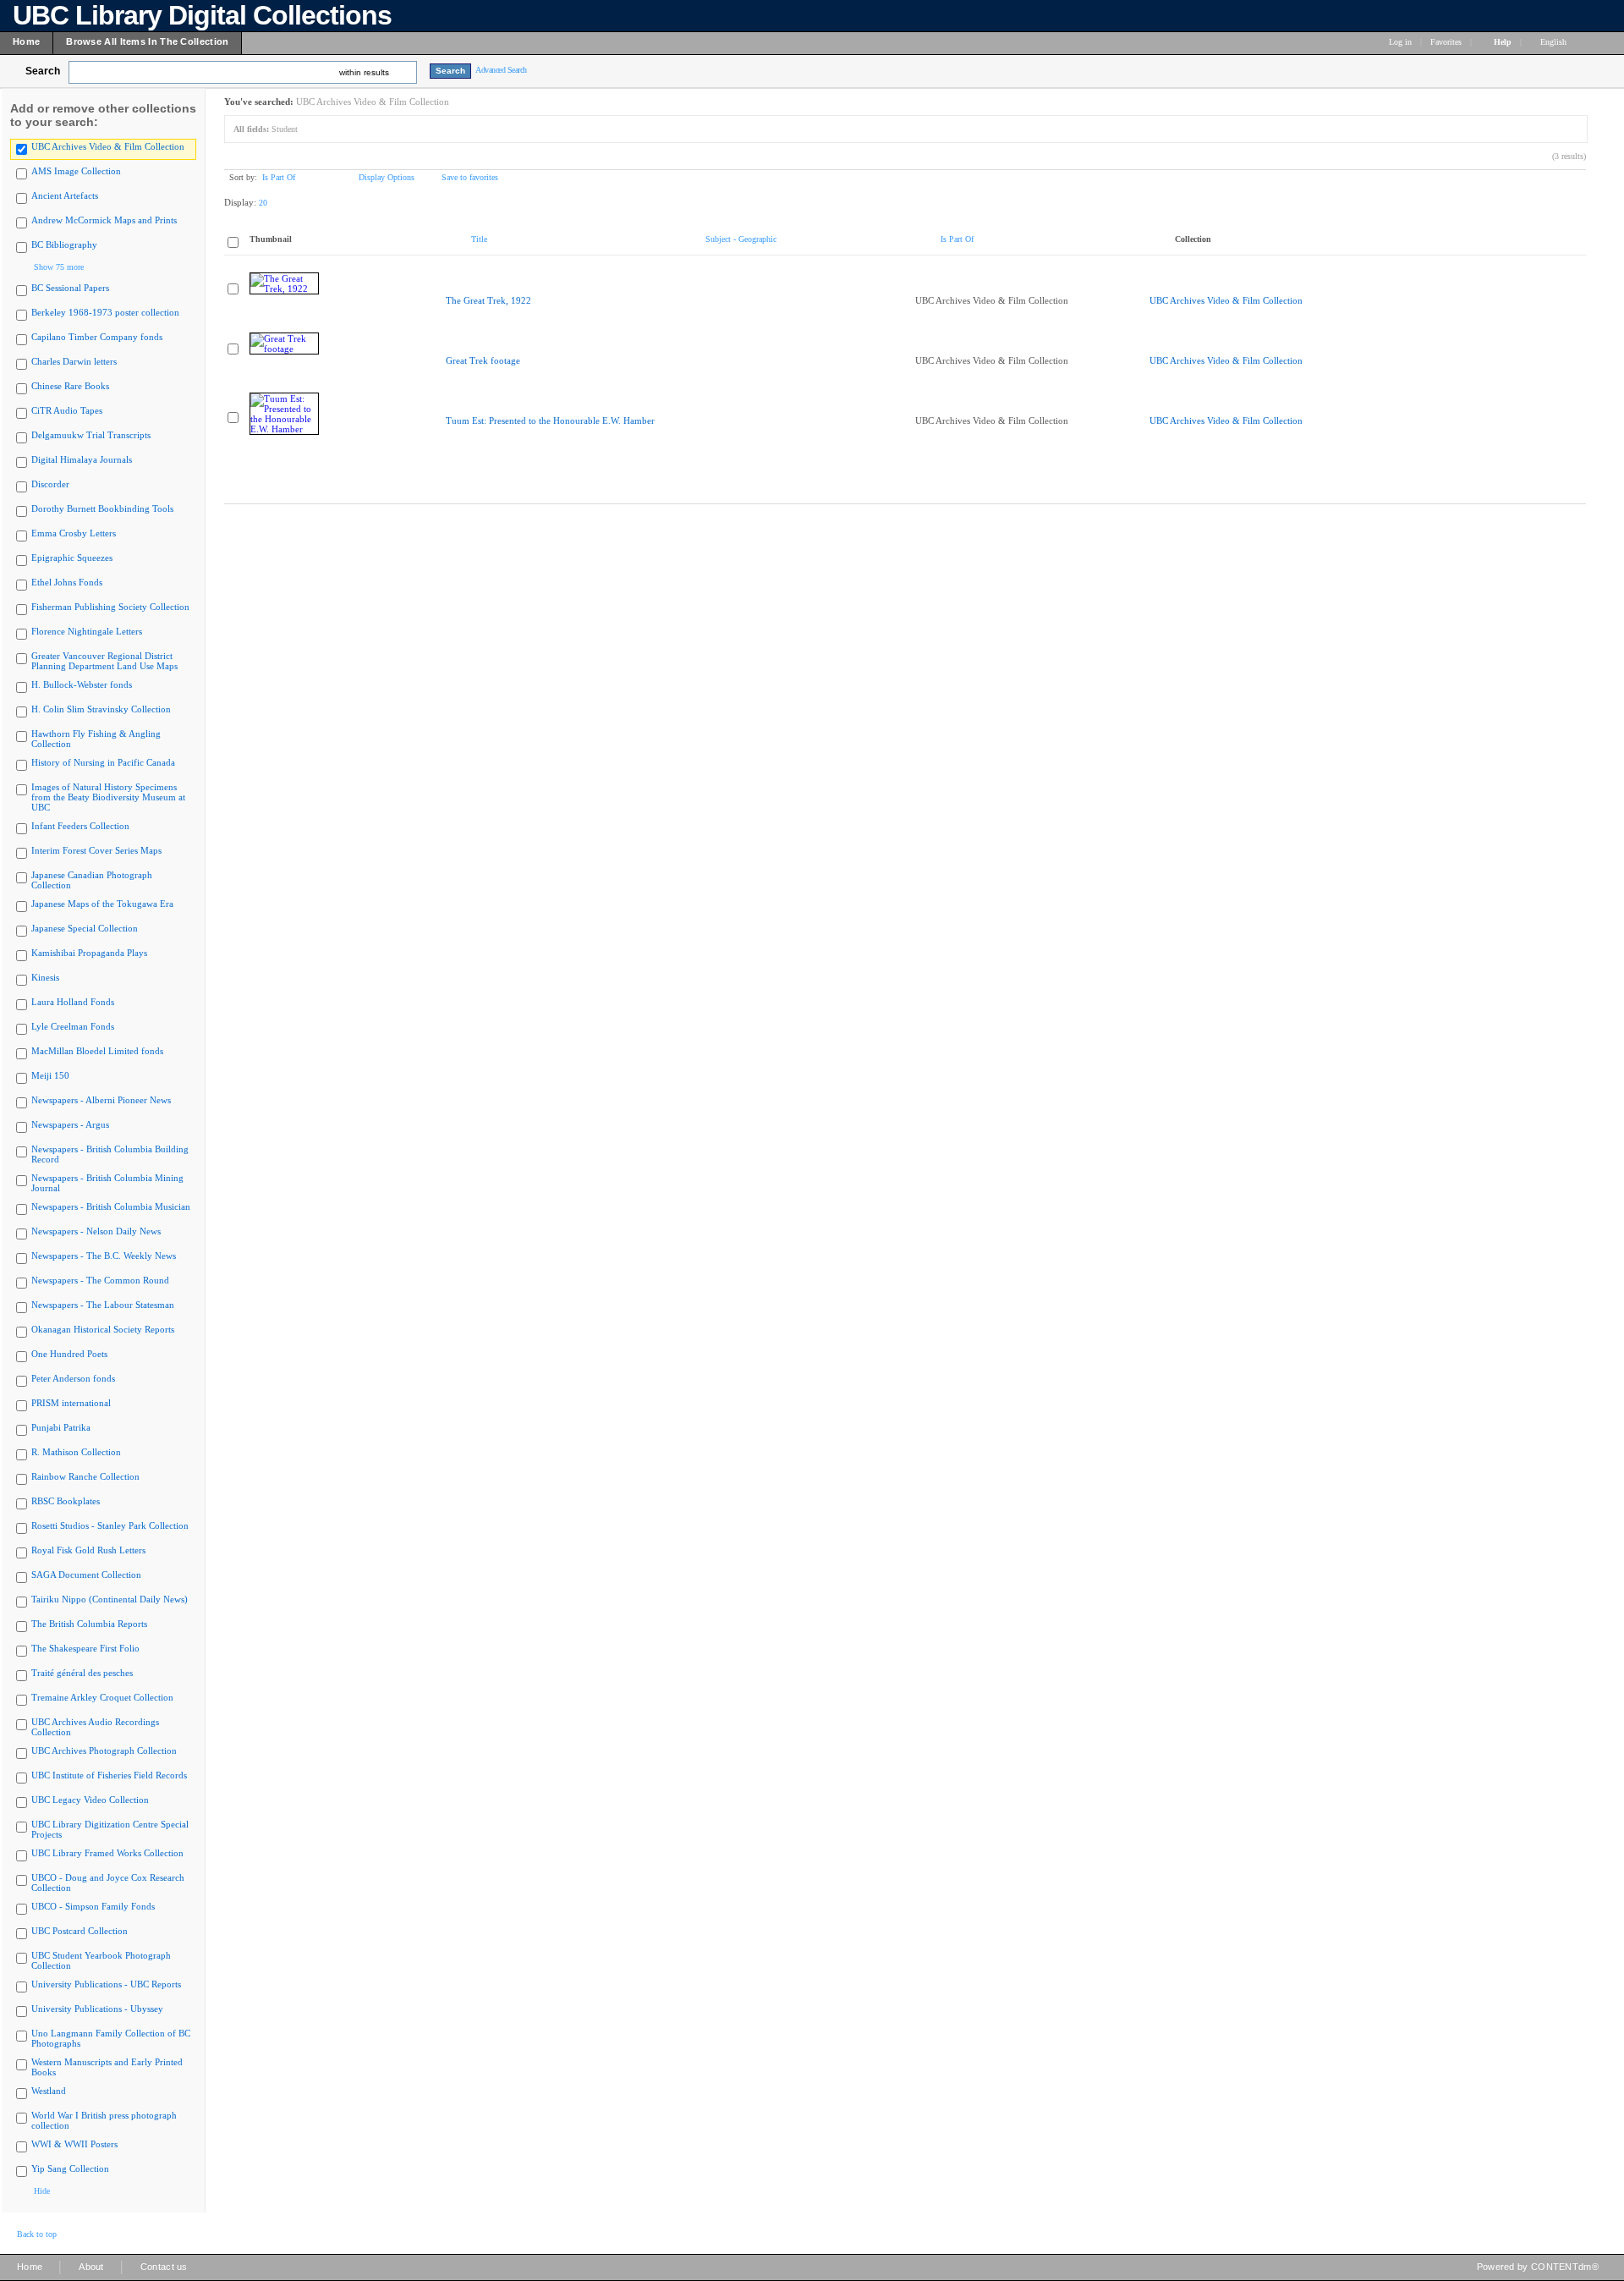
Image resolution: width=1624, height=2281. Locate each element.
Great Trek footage (483, 360)
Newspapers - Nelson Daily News (96, 1231)
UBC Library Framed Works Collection (107, 1853)
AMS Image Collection (76, 171)
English (1555, 42)
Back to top (37, 2234)
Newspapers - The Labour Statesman (103, 1305)
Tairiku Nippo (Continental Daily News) (110, 1599)
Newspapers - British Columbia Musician (111, 1206)
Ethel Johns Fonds (67, 582)
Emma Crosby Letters (74, 533)
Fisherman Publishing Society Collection (110, 607)
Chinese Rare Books (70, 386)
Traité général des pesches (82, 1673)
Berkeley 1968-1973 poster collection (105, 312)
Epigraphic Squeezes (72, 558)
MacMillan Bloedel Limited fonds (97, 1051)
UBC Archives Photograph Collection (104, 1751)
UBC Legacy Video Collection (90, 1800)
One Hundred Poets (69, 1354)
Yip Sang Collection (70, 2168)
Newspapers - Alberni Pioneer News (101, 1100)
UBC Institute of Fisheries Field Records (109, 1775)
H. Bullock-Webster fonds (82, 684)
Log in (1400, 42)
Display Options (387, 177)
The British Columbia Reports (89, 1624)
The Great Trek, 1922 (488, 300)
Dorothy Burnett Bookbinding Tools (102, 508)
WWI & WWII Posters (74, 2144)
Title (479, 239)
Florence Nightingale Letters (87, 631)
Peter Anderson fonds (73, 1378)
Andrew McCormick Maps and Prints (104, 220)
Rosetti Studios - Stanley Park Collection (110, 1525)
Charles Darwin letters (74, 361)
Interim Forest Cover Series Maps (96, 850)
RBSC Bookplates (66, 1501)
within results (364, 72)
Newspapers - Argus (70, 1124)
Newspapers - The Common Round (100, 1280)
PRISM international (71, 1403)
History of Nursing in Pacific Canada (103, 762)
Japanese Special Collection (85, 928)
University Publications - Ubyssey (97, 2009)
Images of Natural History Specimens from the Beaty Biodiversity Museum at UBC (108, 797)
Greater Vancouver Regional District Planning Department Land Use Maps (104, 661)
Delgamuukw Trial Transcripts (91, 435)
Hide (42, 2191)
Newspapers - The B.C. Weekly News (104, 1256)
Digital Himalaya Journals (82, 459)
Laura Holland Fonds (73, 1002)
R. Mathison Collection (76, 1452)
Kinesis (45, 977)
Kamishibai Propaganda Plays (89, 953)
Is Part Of (279, 177)
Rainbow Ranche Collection (85, 1476)
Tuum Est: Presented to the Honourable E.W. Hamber (550, 420)
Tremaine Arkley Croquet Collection (102, 1697)
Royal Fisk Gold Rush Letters (88, 1550)
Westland (49, 2091)
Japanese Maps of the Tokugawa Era (102, 904)
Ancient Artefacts (65, 195)
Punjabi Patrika (61, 1427)
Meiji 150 (50, 1075)
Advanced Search (501, 70)
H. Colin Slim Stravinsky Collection (101, 709)
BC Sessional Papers (70, 288)
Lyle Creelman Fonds (73, 1026)
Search (43, 71)
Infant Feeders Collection (80, 826)
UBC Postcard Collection (80, 1931)
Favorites (1446, 42)
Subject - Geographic (741, 239)
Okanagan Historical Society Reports (103, 1329)
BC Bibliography (64, 245)
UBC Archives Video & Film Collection (108, 146)
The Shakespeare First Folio (85, 1648)
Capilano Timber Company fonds (97, 337)
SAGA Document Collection (86, 1575)
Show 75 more (59, 267)
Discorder (50, 484)
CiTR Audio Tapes (67, 410)
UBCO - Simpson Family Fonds (93, 1906)
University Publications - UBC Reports (106, 1984)
